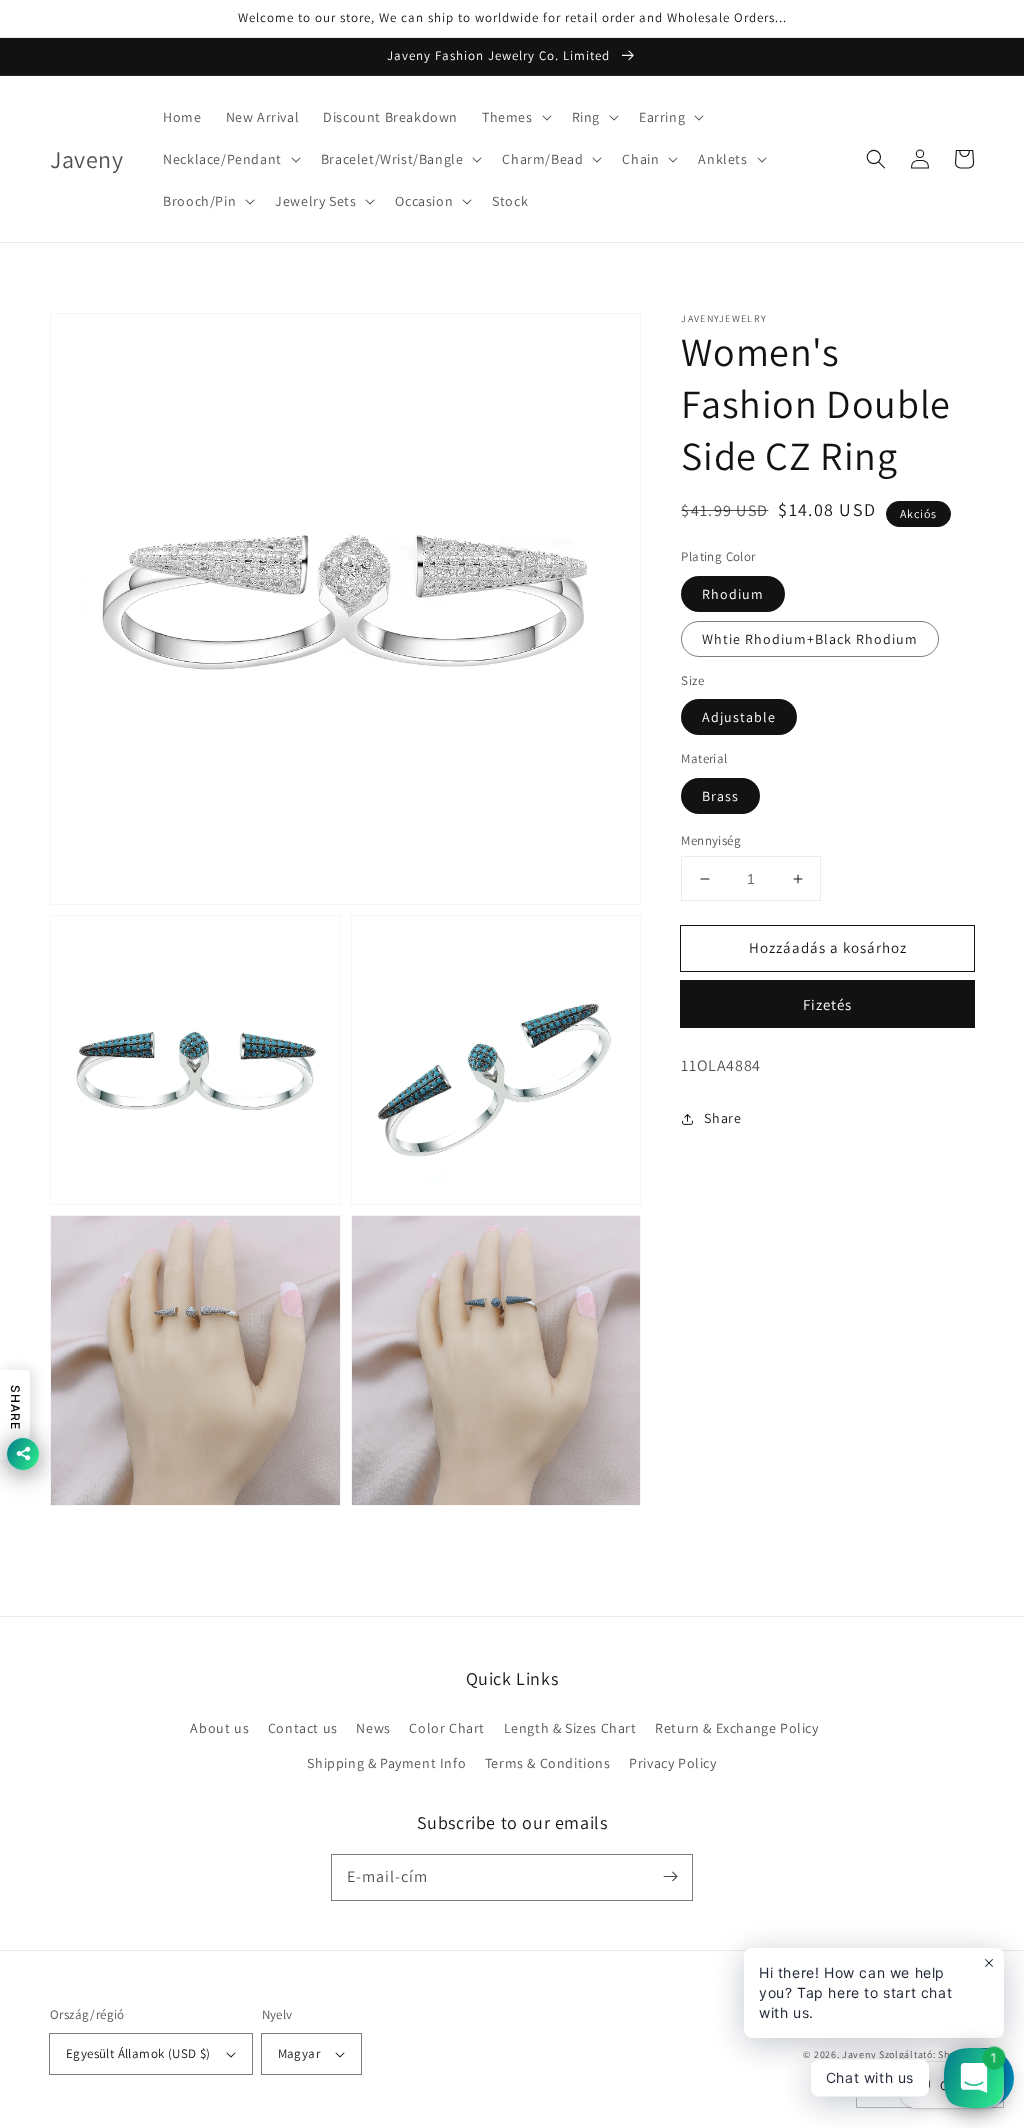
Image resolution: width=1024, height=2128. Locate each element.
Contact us (303, 1728)
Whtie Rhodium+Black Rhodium (810, 639)
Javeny (859, 2054)
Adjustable (739, 717)
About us (219, 1728)
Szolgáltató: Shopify (926, 2054)
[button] (515, 117)
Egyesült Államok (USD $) (138, 2053)
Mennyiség (711, 840)
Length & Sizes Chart (570, 1728)
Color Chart (447, 1728)
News (373, 1728)
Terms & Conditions (548, 1763)
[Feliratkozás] (670, 1877)
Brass (720, 796)
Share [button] (722, 1118)
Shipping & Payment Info (386, 1763)
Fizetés (827, 1004)
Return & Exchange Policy (736, 1728)
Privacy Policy (672, 1763)
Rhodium (733, 594)
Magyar (299, 2053)
